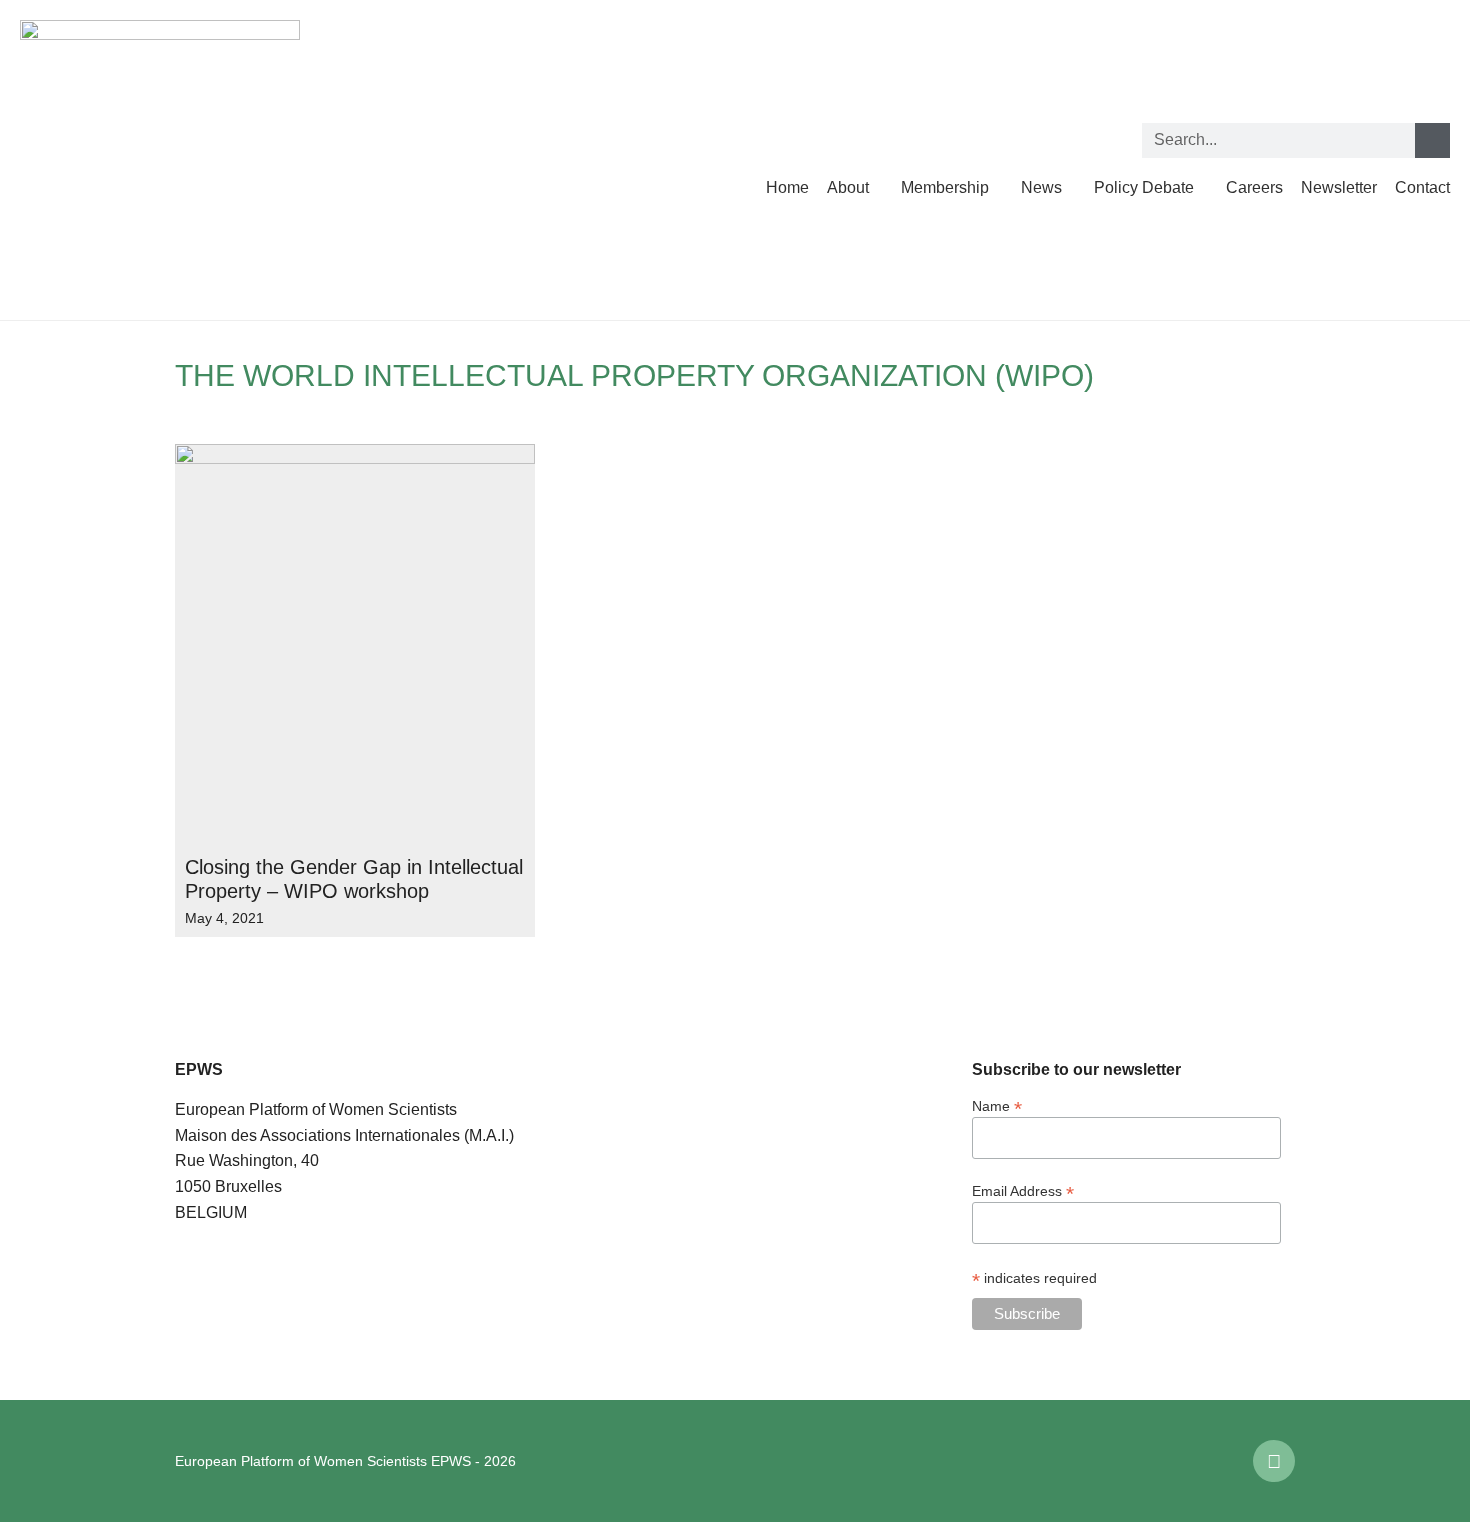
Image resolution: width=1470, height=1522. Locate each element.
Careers (1254, 187)
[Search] (1432, 140)
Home (787, 187)
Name (997, 1105)
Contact (1422, 187)
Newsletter (1339, 187)
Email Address (1023, 1190)
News (1041, 187)
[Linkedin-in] (1274, 1461)
